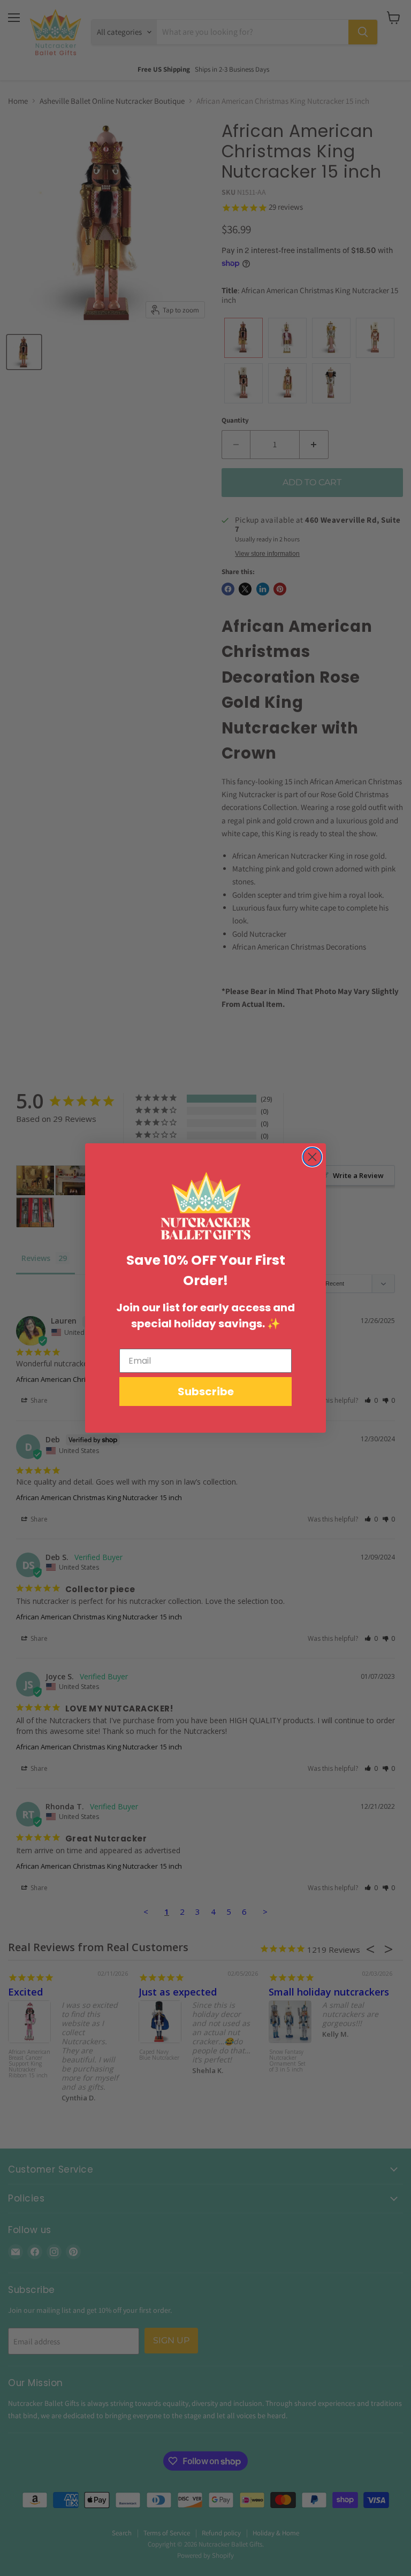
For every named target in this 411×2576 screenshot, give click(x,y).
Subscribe (206, 1392)
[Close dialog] (312, 1157)
